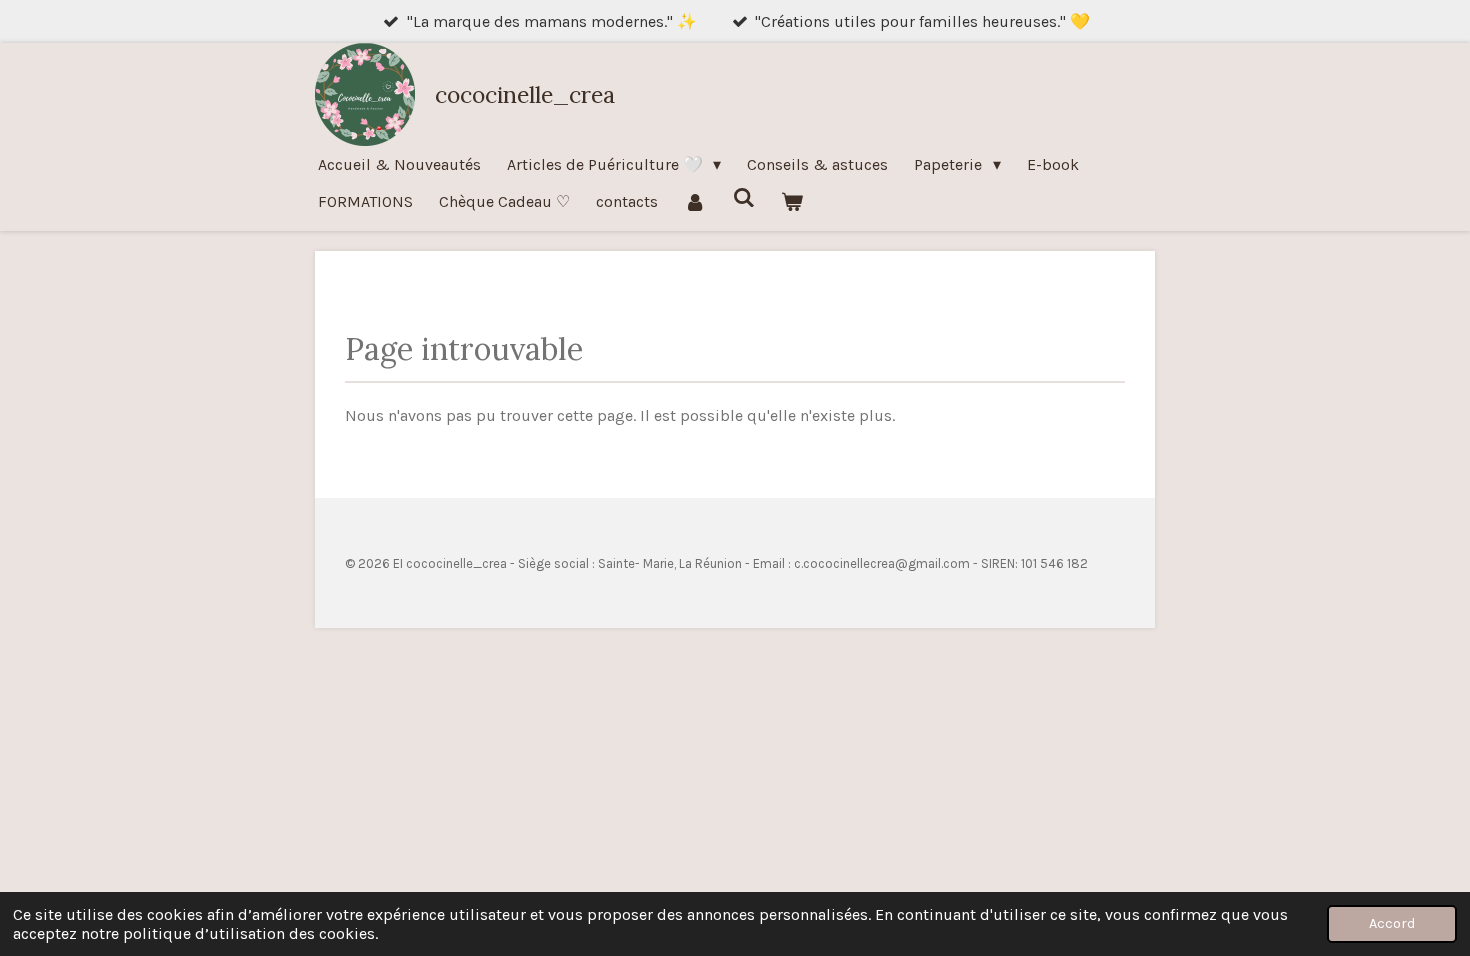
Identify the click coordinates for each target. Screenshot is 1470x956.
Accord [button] (1392, 923)
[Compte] (695, 201)
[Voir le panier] (792, 201)
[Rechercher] (743, 197)
